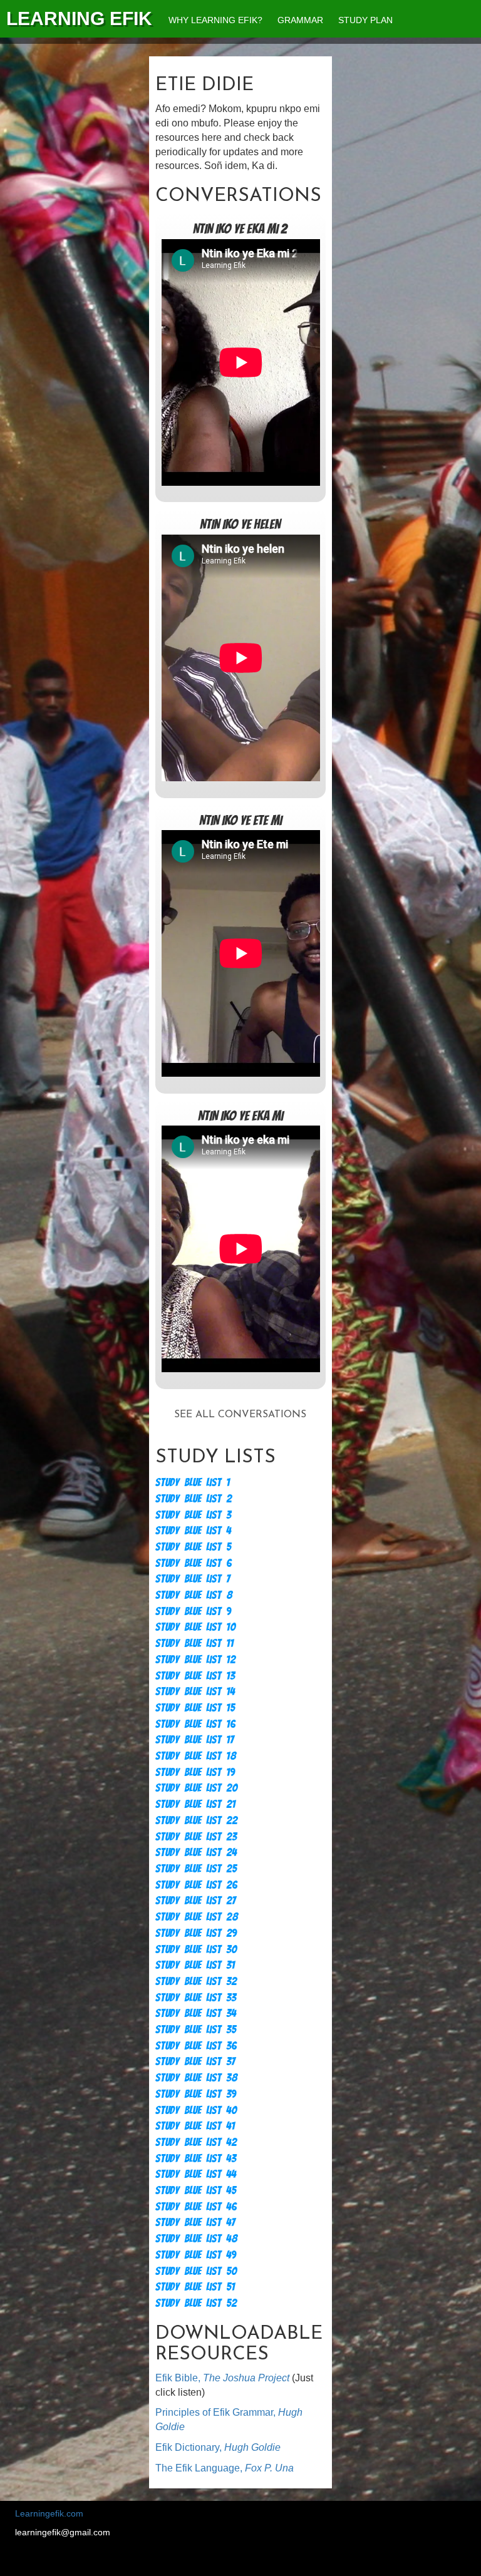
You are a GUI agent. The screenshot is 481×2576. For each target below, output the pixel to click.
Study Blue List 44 (196, 2174)
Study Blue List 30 (196, 1949)
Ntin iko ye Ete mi (240, 820)
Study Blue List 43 (196, 2158)
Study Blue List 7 (193, 1578)
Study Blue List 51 (195, 2286)
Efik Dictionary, (218, 2447)
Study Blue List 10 (195, 1627)
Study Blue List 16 (195, 1724)
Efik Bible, (222, 2378)
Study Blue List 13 (195, 1675)
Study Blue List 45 (196, 2190)
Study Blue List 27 (195, 1900)
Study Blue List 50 (196, 2271)
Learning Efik (79, 18)
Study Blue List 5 (193, 1547)
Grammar (300, 20)
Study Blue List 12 (195, 1659)
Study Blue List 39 (196, 2094)
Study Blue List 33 (196, 1997)
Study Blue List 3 (193, 1515)
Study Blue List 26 (196, 1885)
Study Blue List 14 (195, 1691)
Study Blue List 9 (193, 1611)
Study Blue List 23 (196, 1836)
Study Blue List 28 (197, 1917)
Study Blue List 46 (196, 2206)
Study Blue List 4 (193, 1530)
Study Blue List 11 (194, 1643)
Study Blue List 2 (194, 1498)
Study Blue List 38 (196, 2077)
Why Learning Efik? (215, 20)
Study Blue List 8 (194, 1595)
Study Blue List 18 (196, 1756)
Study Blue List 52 (196, 2303)
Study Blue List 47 (195, 2222)
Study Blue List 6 (194, 1563)
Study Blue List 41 (195, 2126)
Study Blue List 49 (196, 2255)
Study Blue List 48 (196, 2238)
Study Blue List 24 (196, 1852)
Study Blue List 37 (195, 2061)
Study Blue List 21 (195, 1804)
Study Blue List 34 (196, 2013)
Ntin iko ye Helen (240, 524)
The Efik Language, (225, 2468)
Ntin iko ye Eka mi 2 (240, 229)
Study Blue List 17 (194, 1739)
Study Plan (365, 20)
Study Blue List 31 (195, 1965)
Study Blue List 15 (195, 1707)
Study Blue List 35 (196, 2029)
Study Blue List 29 (196, 1933)
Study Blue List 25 (196, 1868)
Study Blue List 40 (196, 2110)
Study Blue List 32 (196, 1981)
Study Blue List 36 (196, 2045)
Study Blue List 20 (196, 1788)
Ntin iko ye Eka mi (240, 1116)
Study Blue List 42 (196, 2142)
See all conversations (240, 1415)
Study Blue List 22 (196, 1820)
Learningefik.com (49, 2513)
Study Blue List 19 (195, 1772)
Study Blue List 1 (193, 1482)
